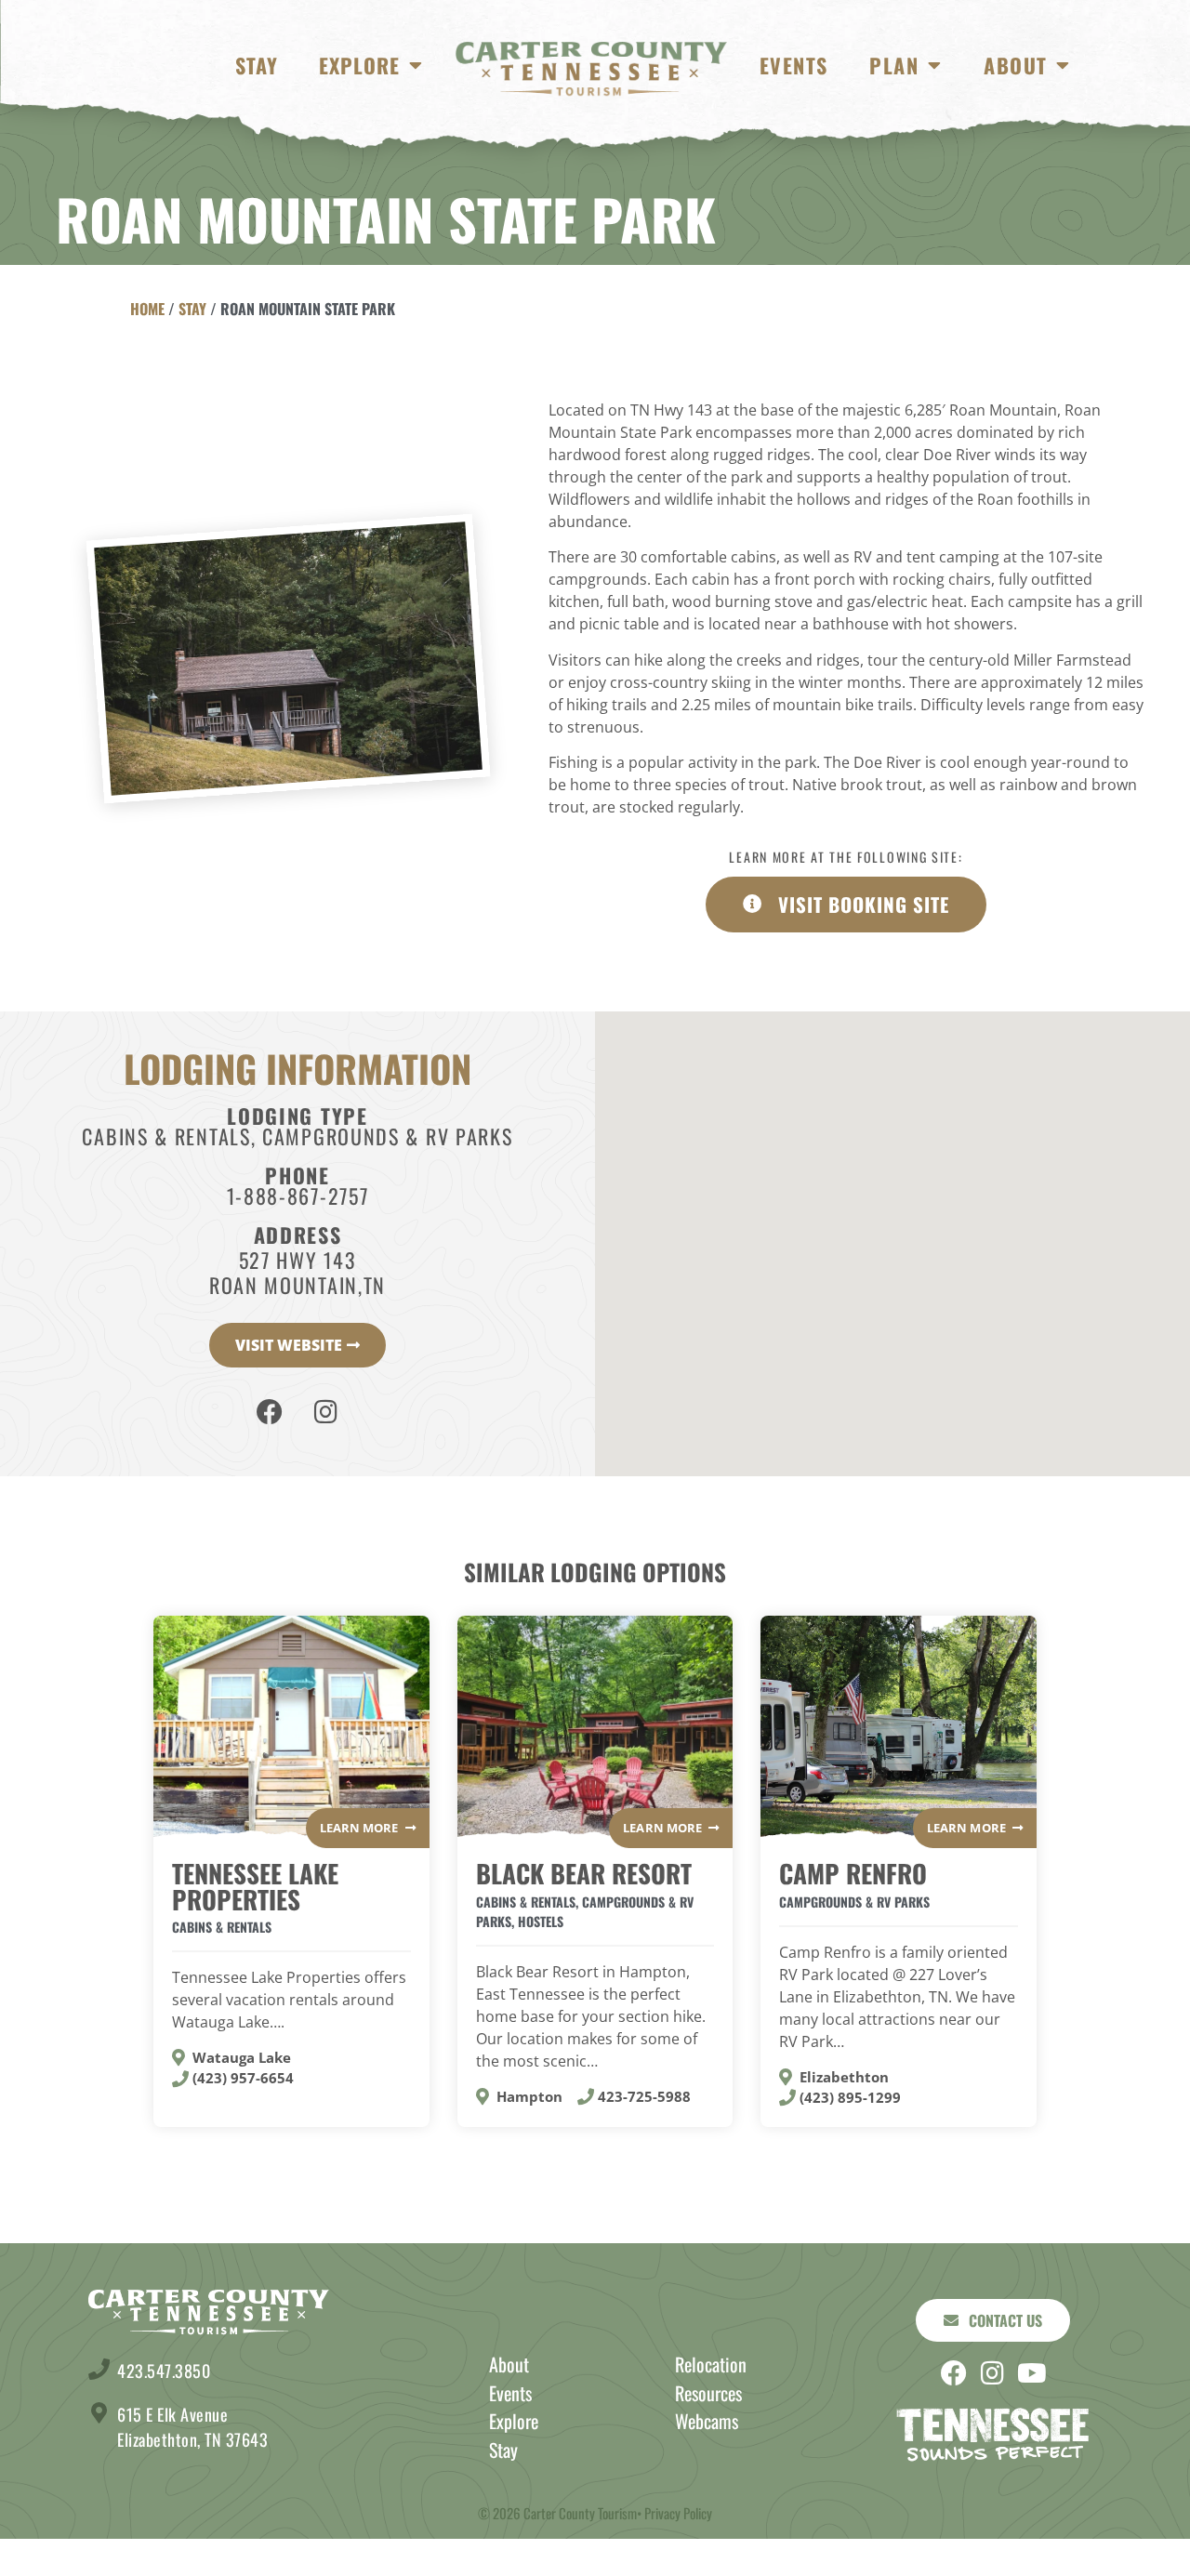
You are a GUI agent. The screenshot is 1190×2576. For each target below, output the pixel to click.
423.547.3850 (164, 2371)
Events (793, 65)
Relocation (711, 2364)
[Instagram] (326, 1412)
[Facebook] (270, 1412)
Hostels (541, 1921)
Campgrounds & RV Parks (387, 1136)
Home (147, 309)
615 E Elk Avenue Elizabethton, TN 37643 (192, 2427)
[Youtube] (1032, 2373)
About (1015, 65)
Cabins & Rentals (166, 1136)
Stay (257, 65)
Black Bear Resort (584, 1873)
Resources (708, 2393)
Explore (359, 65)
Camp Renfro (853, 1873)
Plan (894, 65)
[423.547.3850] (99, 2369)
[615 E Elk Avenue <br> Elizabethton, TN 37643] (99, 2413)
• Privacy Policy (674, 2513)
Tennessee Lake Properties (255, 1886)
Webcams (707, 2421)
